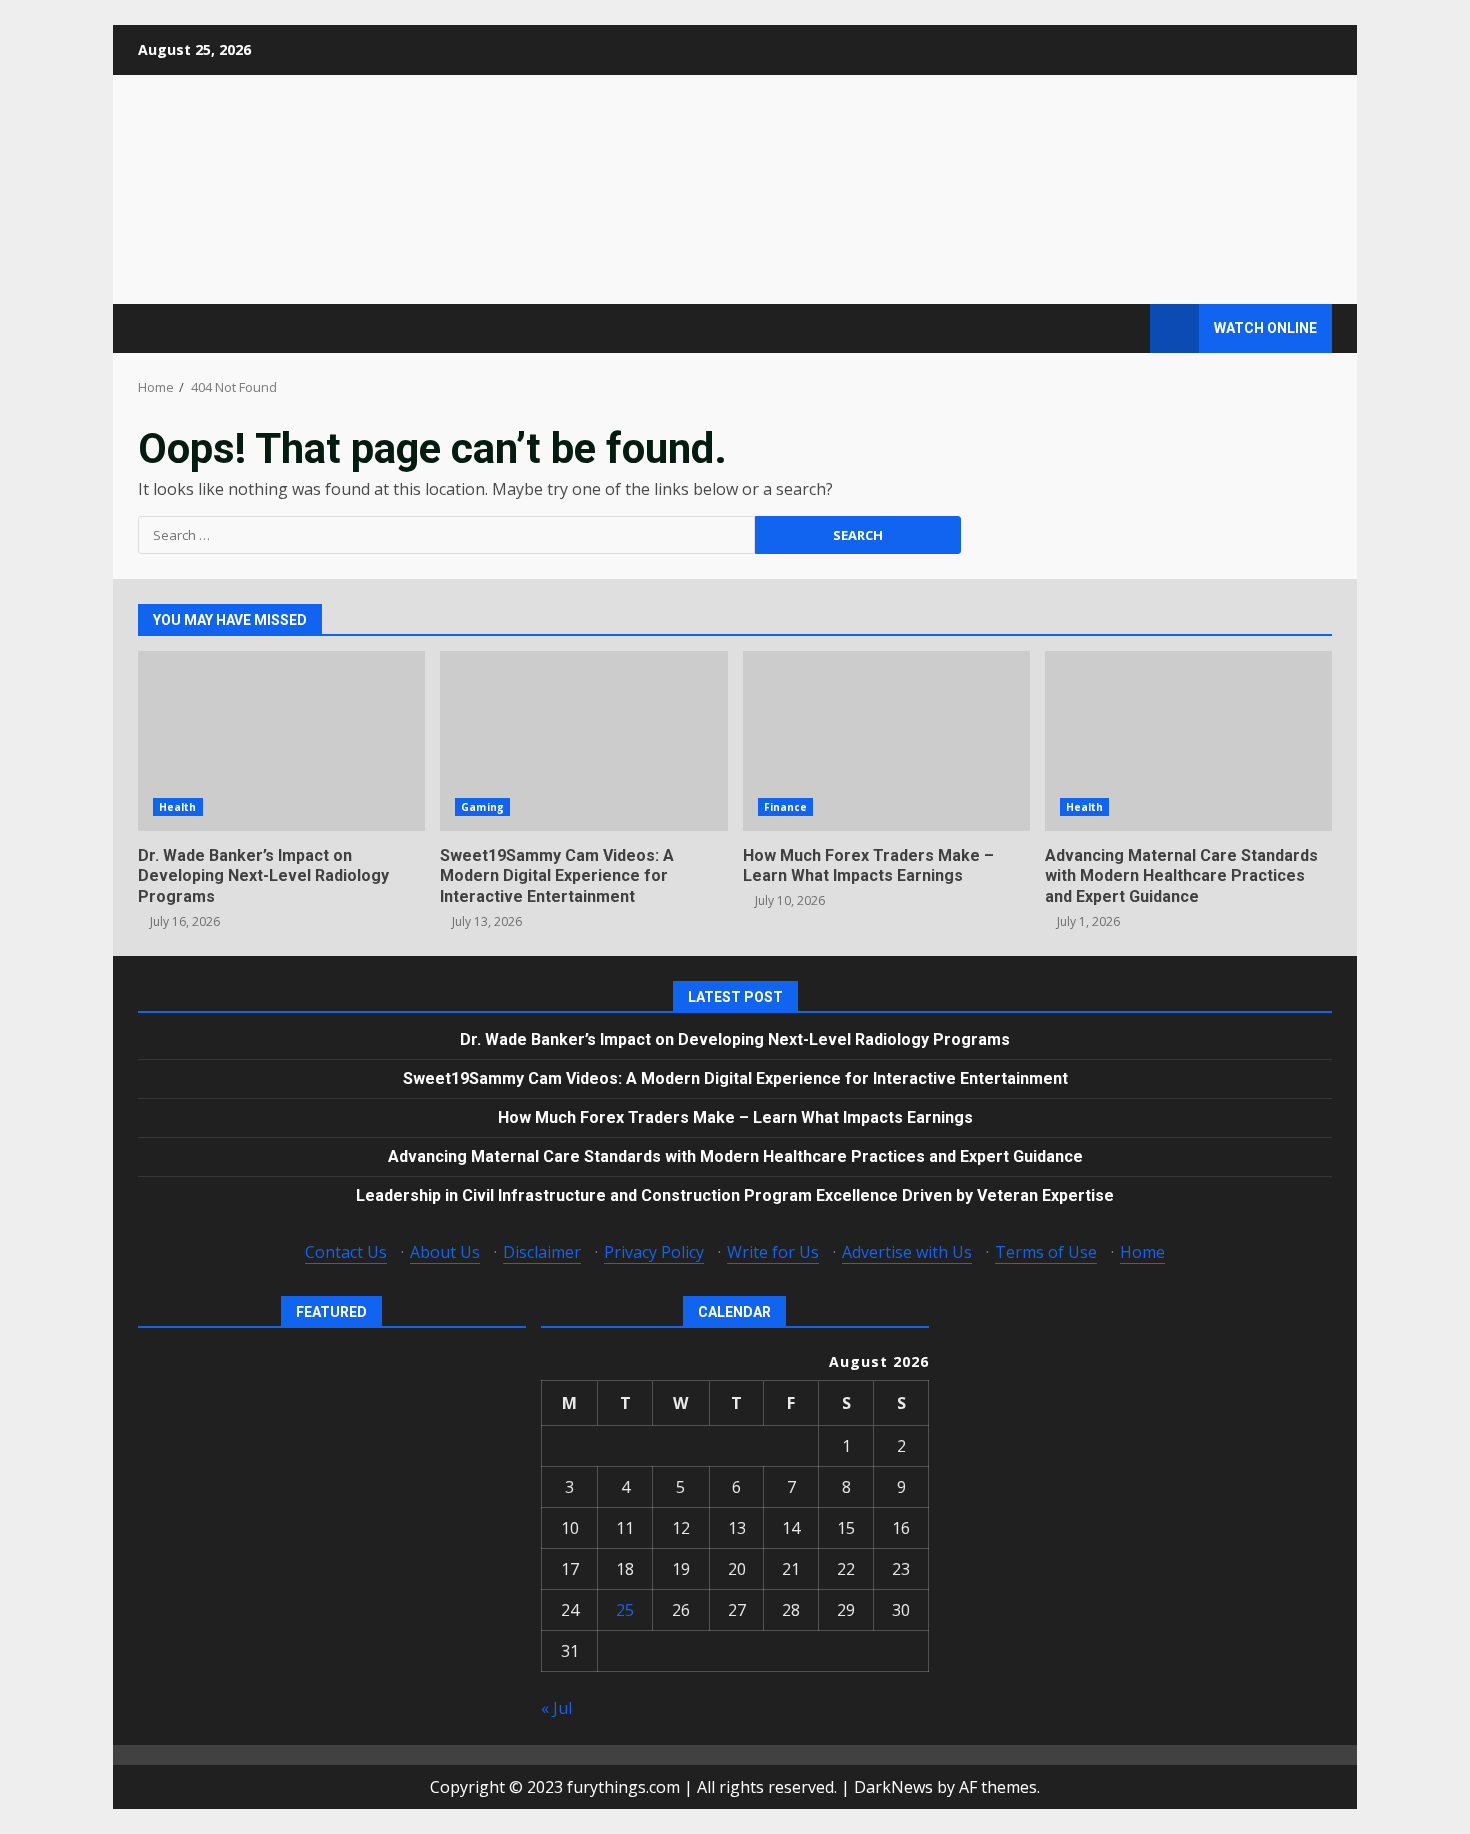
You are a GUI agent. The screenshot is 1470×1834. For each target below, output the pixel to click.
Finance (786, 807)
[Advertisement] (979, 188)
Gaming (482, 807)
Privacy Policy (654, 1252)
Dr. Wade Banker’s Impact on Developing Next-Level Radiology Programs (281, 741)
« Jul (556, 1708)
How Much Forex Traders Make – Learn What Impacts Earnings (886, 741)
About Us (445, 1252)
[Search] (1125, 328)
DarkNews (893, 1787)
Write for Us (773, 1252)
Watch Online (1265, 328)
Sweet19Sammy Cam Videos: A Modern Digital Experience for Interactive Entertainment (583, 741)
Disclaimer (542, 1252)
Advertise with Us (907, 1252)
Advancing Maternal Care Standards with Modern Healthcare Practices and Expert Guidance (1188, 741)
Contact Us (346, 1252)
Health (178, 807)
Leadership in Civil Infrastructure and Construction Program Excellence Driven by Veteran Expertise (735, 1195)
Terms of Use (1046, 1252)
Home (1142, 1252)
